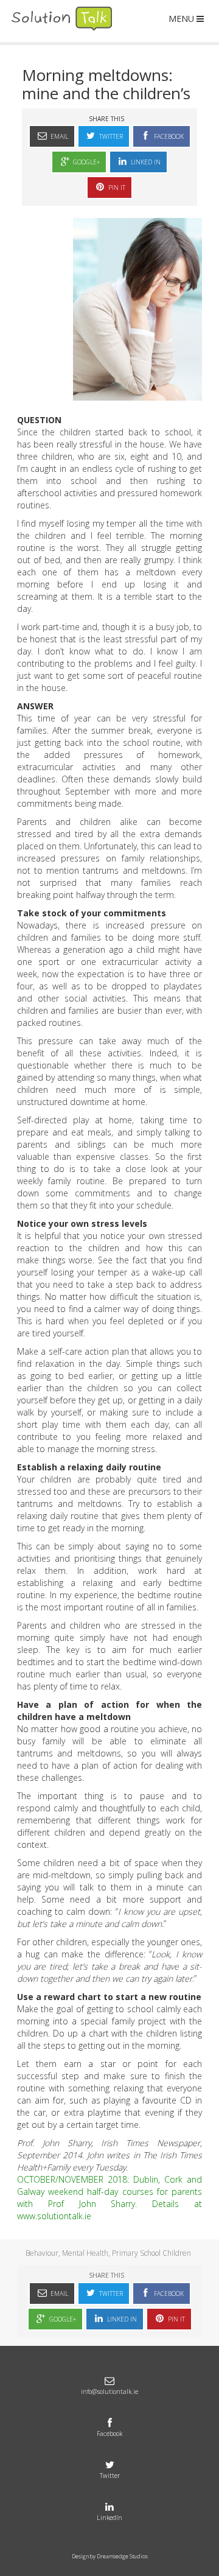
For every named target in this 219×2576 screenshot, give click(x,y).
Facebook (168, 136)
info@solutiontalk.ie (109, 2392)
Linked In (145, 162)
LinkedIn (109, 2518)
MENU (181, 19)
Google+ (85, 162)
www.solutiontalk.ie (54, 2216)
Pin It (116, 188)
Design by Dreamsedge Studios (110, 2556)
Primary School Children (151, 2253)
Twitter (110, 136)
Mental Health (85, 2253)
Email (58, 136)
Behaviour (42, 2253)
